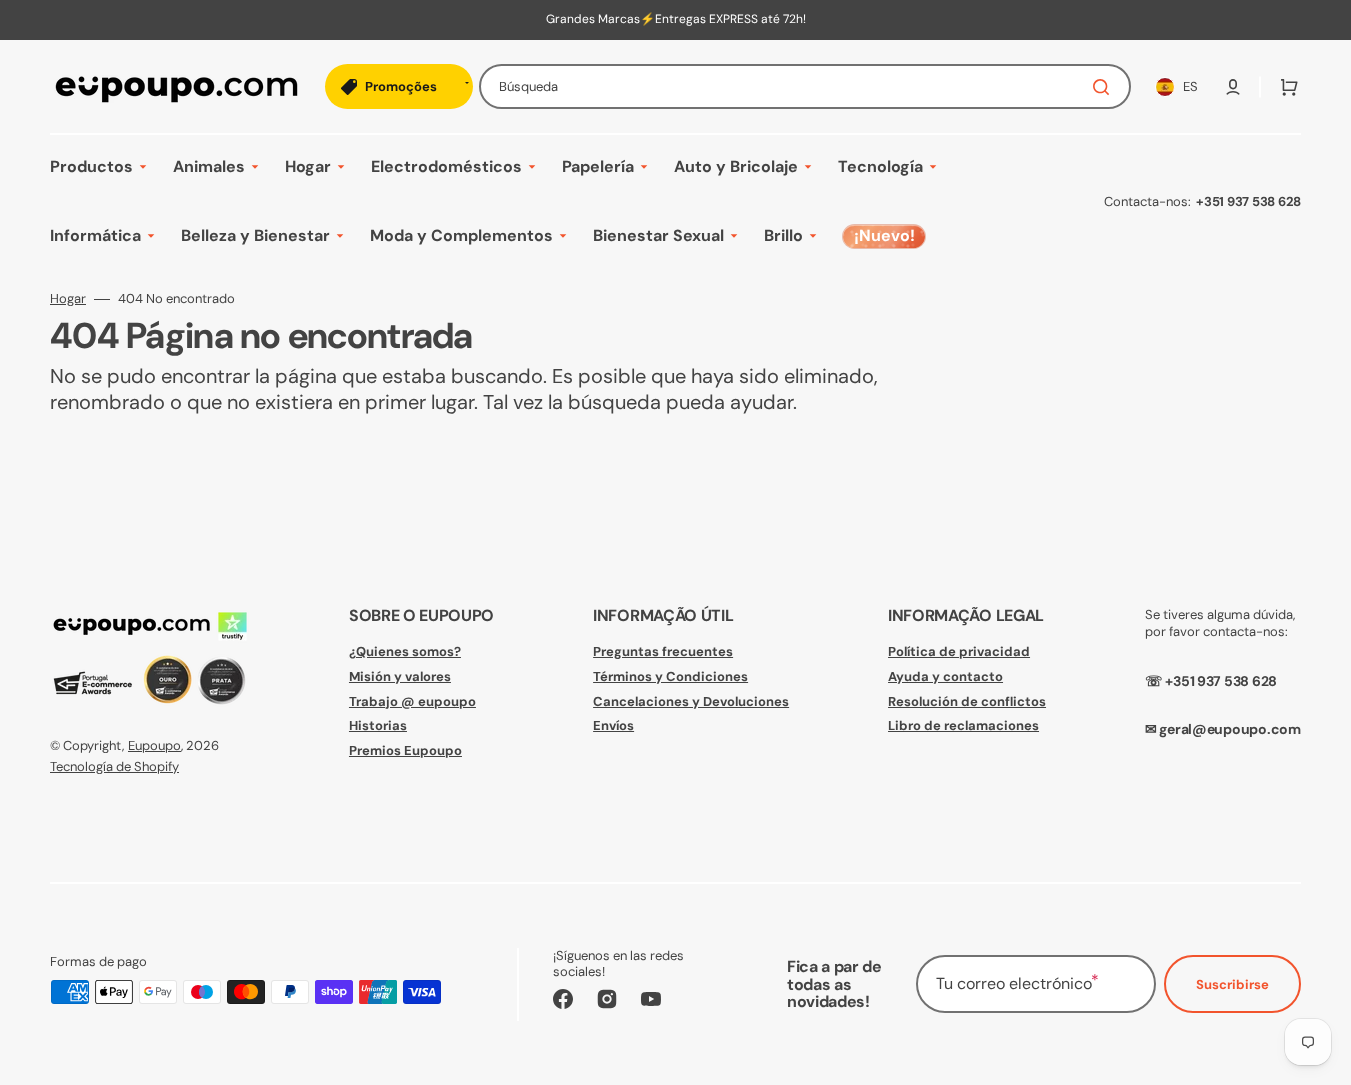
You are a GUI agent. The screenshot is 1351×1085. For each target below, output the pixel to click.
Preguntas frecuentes (663, 652)
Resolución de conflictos (967, 701)
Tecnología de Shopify (114, 766)
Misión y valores (400, 676)
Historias (378, 725)
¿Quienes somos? (405, 652)
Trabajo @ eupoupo (412, 701)
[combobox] (805, 86)
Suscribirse (1232, 984)
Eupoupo (154, 745)
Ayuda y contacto (945, 676)
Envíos (613, 725)
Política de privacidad (959, 652)
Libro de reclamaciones (963, 725)
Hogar (68, 299)
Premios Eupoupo (405, 750)
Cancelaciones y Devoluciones (691, 701)
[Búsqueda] (1105, 87)
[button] (1233, 87)
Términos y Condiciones (670, 676)
